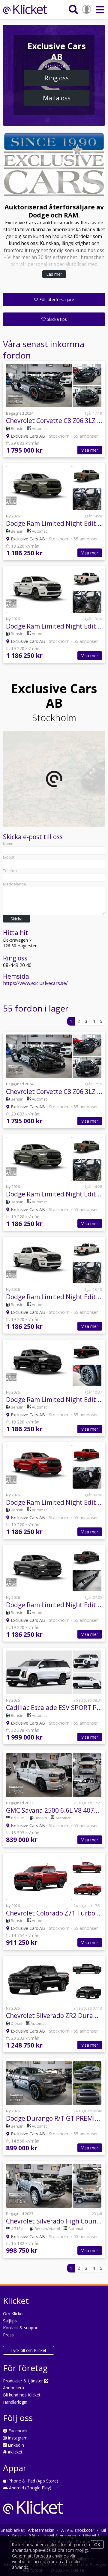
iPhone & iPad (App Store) (32, 2481)
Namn (8, 844)
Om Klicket (13, 2314)
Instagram (17, 2438)
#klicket (15, 2452)
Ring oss (57, 78)
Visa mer (90, 450)
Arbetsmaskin (41, 2530)
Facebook (17, 2431)
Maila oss (57, 98)
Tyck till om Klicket (28, 2350)
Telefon (10, 871)
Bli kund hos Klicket (22, 2395)
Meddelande (15, 884)
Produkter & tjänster (24, 2381)
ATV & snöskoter (78, 2530)
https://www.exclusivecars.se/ (35, 983)
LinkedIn (15, 2445)
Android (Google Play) (30, 2488)
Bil (103, 2530)
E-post (9, 857)
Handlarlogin (15, 2402)
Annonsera (13, 2388)
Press (8, 2335)
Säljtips (10, 2321)
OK (97, 2544)
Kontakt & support (21, 2328)
